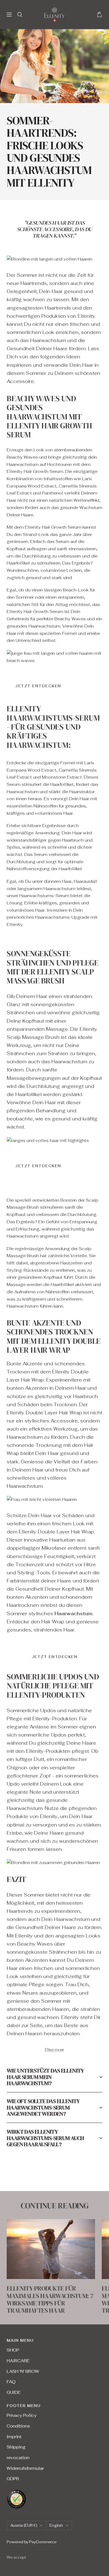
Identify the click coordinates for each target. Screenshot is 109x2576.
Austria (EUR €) (24, 2525)
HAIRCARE (18, 2361)
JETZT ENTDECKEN (38, 686)
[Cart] (99, 14)
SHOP (13, 2350)
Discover (54, 2050)
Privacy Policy (22, 2415)
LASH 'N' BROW (23, 2371)
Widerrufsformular (25, 2468)
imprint (14, 2437)
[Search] (20, 15)
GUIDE (14, 2392)
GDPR (13, 2479)
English (56, 2525)
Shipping (16, 2447)
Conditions (18, 2426)
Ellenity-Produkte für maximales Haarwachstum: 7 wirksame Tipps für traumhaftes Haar (50, 2299)
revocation (18, 2458)
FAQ (11, 2382)
